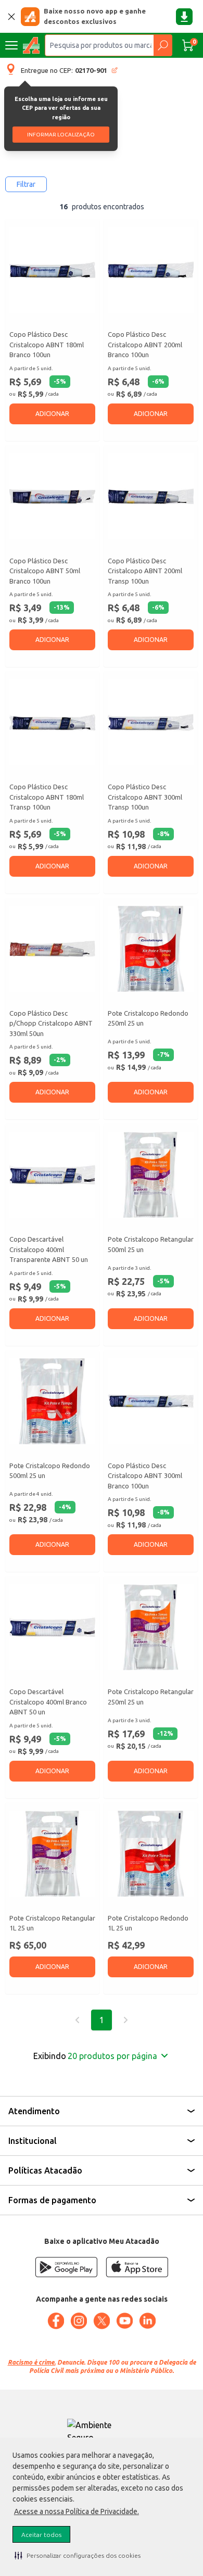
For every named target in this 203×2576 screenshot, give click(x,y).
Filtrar (26, 184)
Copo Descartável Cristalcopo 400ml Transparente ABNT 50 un (49, 1249)
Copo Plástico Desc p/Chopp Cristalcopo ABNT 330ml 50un (51, 1023)
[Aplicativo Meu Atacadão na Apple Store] (137, 2267)
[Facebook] (56, 2321)
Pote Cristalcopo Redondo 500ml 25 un (50, 1471)
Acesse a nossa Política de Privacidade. (77, 2511)
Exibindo (95, 2056)
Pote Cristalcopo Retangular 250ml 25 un (151, 1697)
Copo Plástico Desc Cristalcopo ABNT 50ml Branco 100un (45, 571)
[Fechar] (11, 17)
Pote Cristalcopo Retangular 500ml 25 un (151, 1244)
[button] (78, 2555)
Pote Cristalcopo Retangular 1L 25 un (52, 1923)
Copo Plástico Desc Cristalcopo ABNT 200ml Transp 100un (145, 571)
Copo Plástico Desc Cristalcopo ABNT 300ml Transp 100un (145, 797)
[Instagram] (79, 2321)
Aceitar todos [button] (41, 2535)
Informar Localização (61, 135)
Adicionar (52, 414)
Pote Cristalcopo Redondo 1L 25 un (148, 1923)
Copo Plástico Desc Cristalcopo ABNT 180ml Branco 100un (47, 344)
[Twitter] (102, 2321)
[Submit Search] (163, 45)
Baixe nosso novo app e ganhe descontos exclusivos (95, 16)
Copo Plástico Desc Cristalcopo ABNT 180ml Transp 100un (47, 797)
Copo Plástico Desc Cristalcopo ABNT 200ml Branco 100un (145, 344)
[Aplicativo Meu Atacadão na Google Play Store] (66, 2267)
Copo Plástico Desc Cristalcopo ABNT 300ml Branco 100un (145, 1476)
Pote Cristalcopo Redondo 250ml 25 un (148, 1018)
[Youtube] (124, 2321)
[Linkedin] (147, 2321)
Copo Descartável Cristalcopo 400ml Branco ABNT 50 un (48, 1702)
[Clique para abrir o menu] (11, 45)
